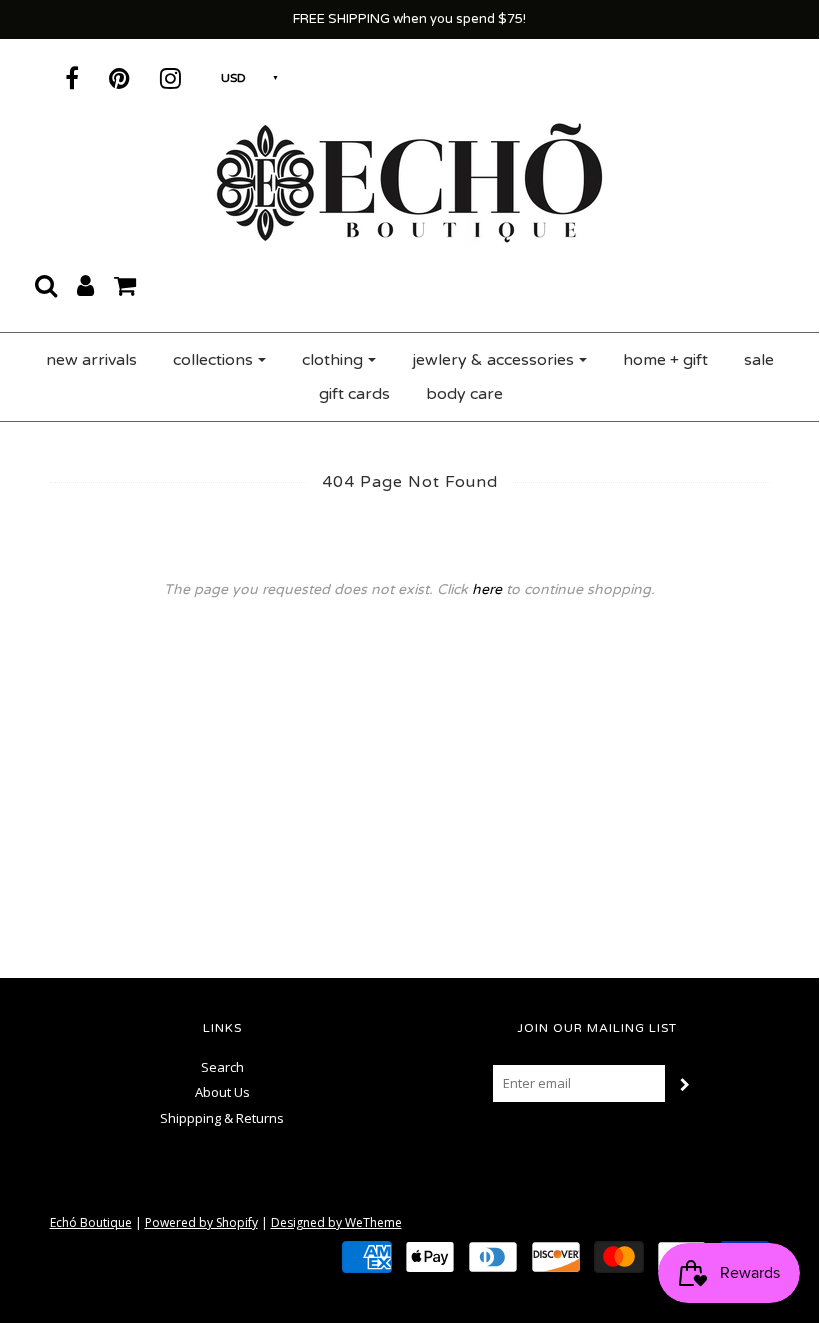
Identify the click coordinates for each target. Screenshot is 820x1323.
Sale (759, 360)
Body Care (464, 394)
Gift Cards (354, 394)
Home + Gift (665, 360)
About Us (222, 1092)
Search (222, 1067)
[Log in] (85, 285)
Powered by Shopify (201, 1222)
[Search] (46, 285)
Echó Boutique (91, 1222)
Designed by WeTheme (336, 1222)
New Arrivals (91, 360)
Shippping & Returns (222, 1118)
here (487, 589)
